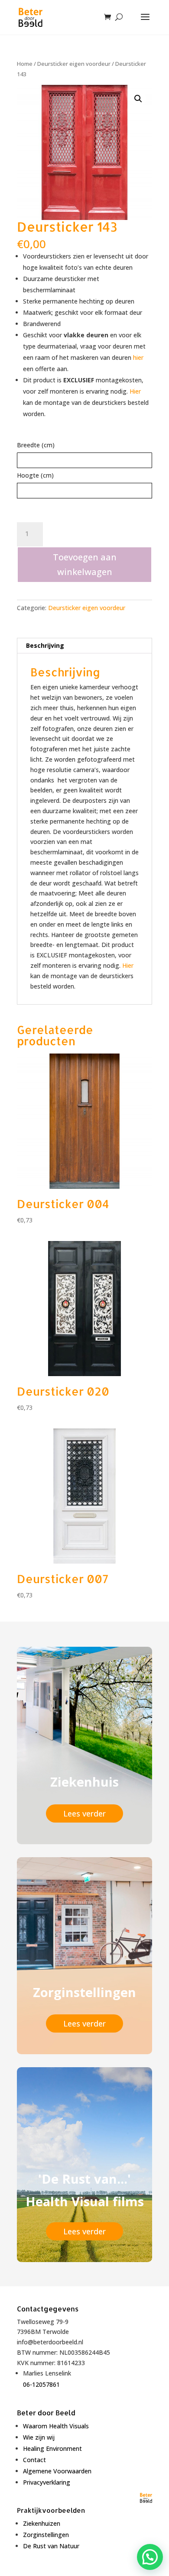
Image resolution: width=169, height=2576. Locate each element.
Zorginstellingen (46, 2535)
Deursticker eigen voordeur (74, 64)
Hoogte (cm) (35, 475)
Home (25, 64)
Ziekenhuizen (42, 2523)
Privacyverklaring (47, 2482)
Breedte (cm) (36, 445)
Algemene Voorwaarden (57, 2471)
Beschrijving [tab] (45, 645)
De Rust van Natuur (51, 2546)
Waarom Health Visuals (56, 2426)
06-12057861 (41, 2384)
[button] (138, 99)
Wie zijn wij (39, 2437)
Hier (135, 391)
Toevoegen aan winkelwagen (85, 564)
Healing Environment (52, 2448)
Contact (34, 2460)
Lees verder (84, 1813)
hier (138, 357)
